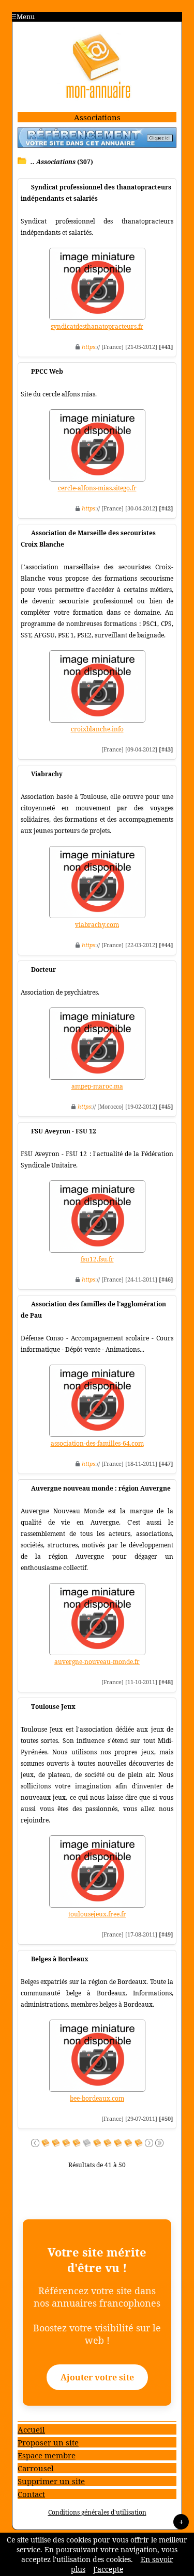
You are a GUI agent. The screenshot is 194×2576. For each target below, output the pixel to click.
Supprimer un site (51, 2481)
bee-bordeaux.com (97, 2098)
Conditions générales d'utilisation (97, 2512)
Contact (31, 2494)
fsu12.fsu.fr (97, 1259)
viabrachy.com (97, 925)
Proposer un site (48, 2442)
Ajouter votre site (97, 2377)
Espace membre (47, 2455)
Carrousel (36, 2468)
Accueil (31, 2429)
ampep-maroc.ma (97, 1086)
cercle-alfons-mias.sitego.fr (97, 488)
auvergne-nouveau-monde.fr (97, 1662)
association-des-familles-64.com (97, 1443)
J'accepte (108, 2569)
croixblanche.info (97, 729)
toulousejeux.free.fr (97, 1914)
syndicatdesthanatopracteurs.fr (97, 326)
